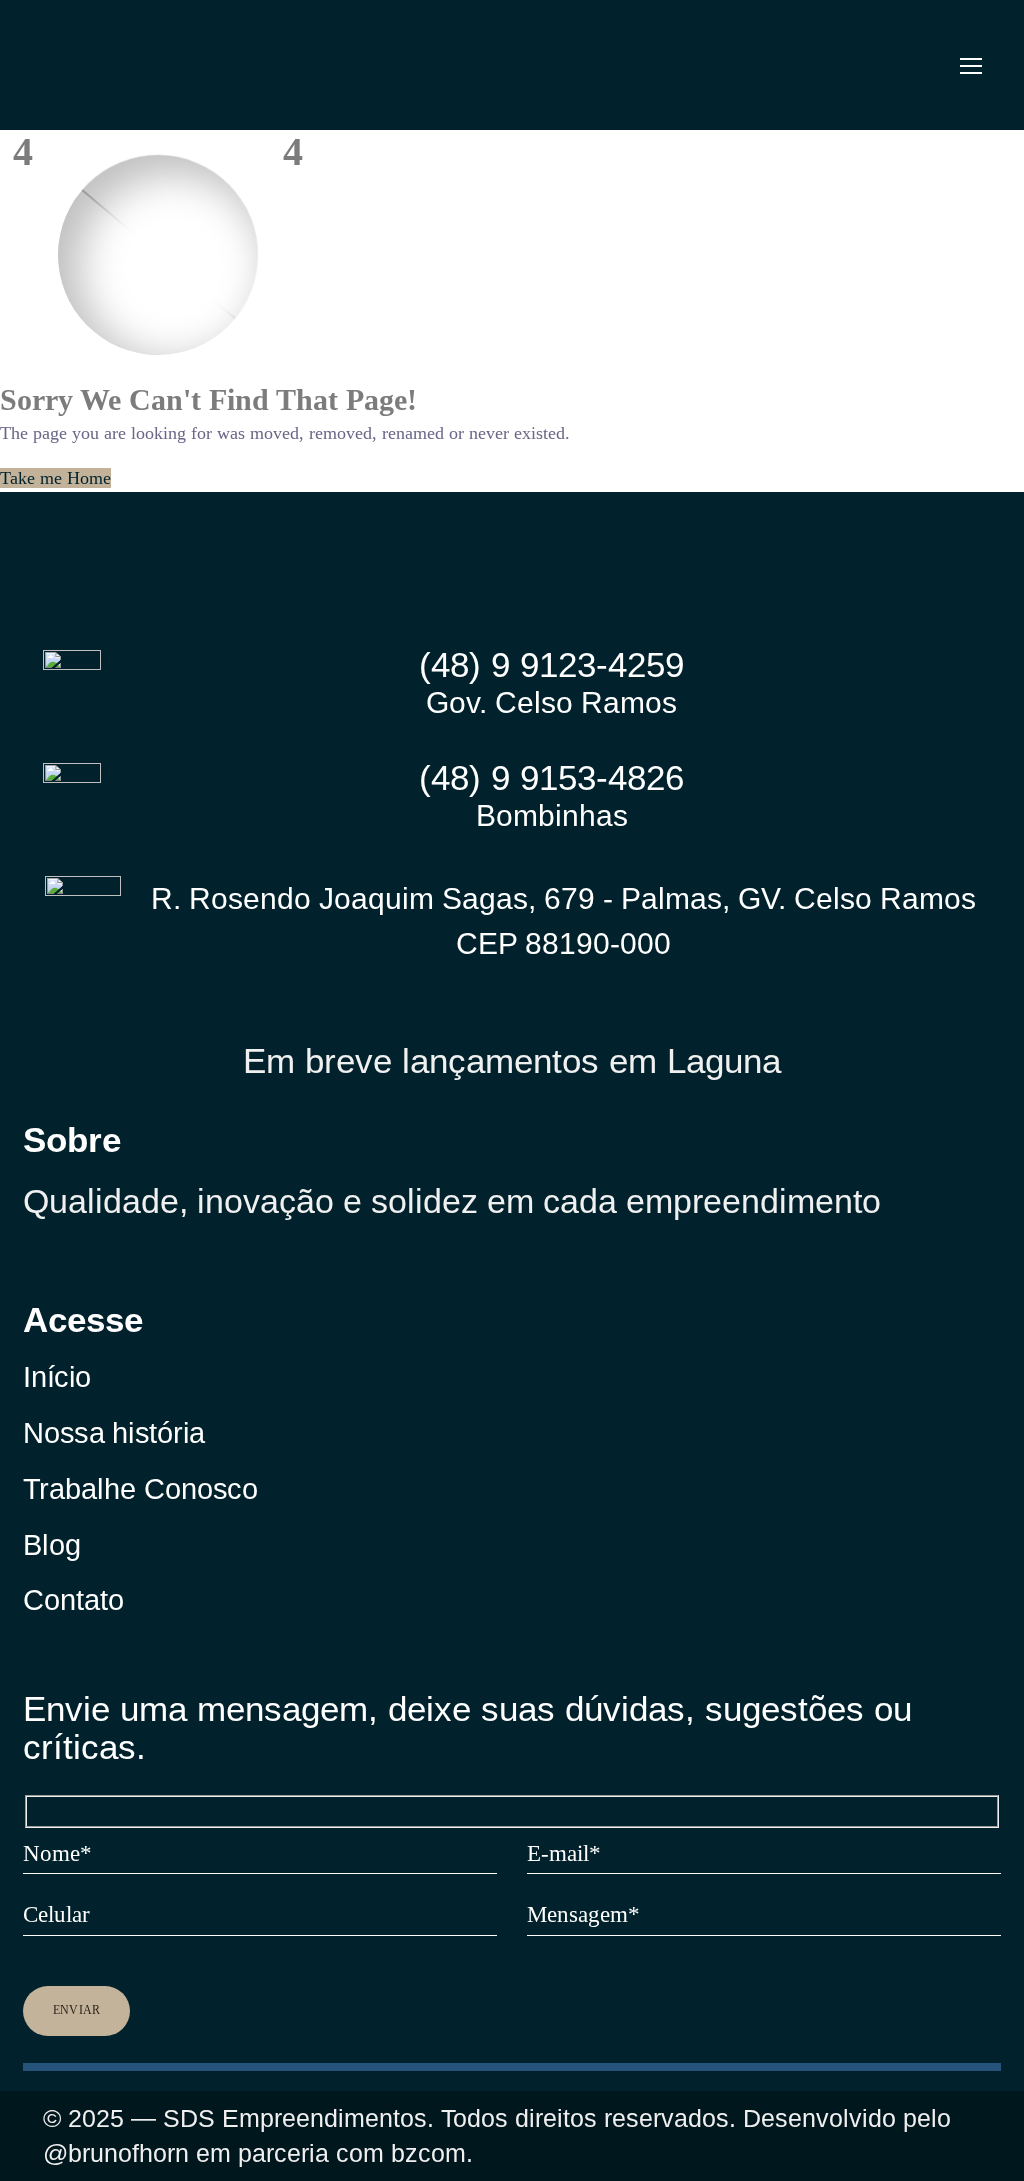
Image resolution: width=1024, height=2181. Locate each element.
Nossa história (114, 1432)
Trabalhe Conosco (140, 1488)
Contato (73, 1599)
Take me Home (55, 478)
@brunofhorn (116, 2153)
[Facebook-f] (102, 1271)
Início (57, 1377)
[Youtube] (173, 1271)
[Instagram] (31, 1271)
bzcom (428, 2153)
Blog (52, 1543)
